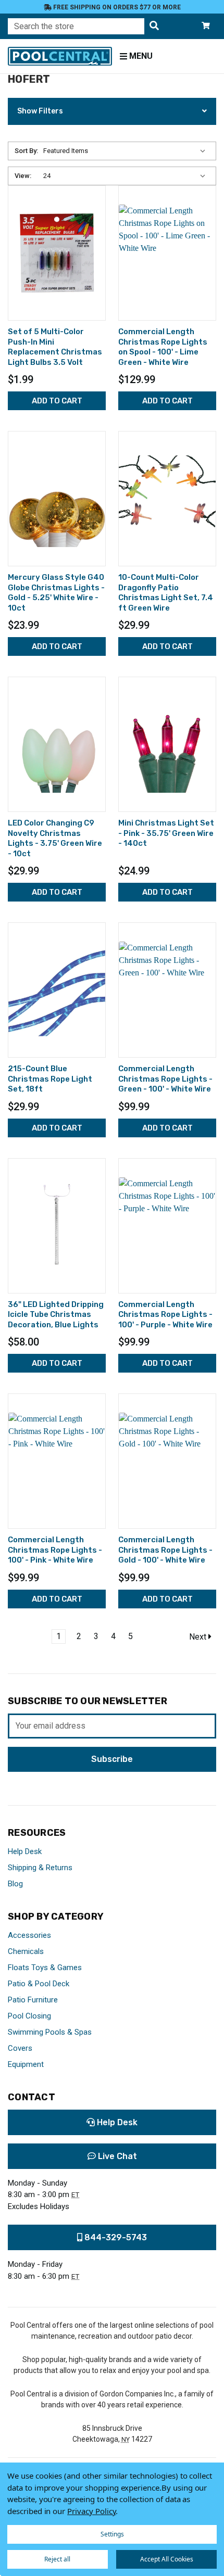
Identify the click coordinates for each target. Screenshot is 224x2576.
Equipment (26, 2064)
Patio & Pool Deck (39, 1984)
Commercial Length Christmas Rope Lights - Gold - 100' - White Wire (165, 1550)
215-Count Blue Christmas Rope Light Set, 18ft (50, 1079)
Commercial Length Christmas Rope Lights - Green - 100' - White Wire (165, 1079)
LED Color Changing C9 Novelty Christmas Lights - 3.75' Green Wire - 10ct (55, 838)
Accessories (29, 1935)
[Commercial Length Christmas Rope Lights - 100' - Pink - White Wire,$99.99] (57, 1461)
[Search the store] (154, 26)
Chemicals (26, 1951)
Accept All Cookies (167, 2559)
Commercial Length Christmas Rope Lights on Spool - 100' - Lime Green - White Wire (163, 347)
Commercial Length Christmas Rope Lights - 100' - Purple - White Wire (165, 1315)
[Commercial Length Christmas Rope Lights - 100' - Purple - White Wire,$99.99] (167, 1226)
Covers (20, 2048)
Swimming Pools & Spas (50, 2032)
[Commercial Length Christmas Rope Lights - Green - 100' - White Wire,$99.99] (167, 990)
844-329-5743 (115, 2237)
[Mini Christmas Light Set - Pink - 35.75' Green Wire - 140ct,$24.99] (167, 744)
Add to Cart (57, 401)
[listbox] (127, 151)
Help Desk (25, 1851)
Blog (15, 1884)
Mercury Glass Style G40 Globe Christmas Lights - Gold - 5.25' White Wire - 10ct (56, 593)
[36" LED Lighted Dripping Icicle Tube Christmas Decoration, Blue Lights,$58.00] (57, 1226)
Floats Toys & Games (45, 1968)
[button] (112, 111)
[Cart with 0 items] (206, 26)
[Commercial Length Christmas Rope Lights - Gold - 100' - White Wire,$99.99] (167, 1461)
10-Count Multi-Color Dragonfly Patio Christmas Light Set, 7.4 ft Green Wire (166, 593)
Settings (112, 2534)
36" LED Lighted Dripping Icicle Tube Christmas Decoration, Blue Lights (56, 1315)
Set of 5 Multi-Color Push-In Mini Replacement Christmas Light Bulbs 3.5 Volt (55, 347)
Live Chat (116, 2156)
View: (23, 176)
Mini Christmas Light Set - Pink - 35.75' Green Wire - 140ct (166, 833)
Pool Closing (29, 2016)
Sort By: (26, 151)
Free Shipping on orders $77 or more (116, 7)
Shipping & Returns (40, 1868)
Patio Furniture (33, 2000)
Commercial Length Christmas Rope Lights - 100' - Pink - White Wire (55, 1550)
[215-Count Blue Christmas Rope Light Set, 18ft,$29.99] (57, 990)
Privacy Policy (91, 2511)
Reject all (57, 2559)
